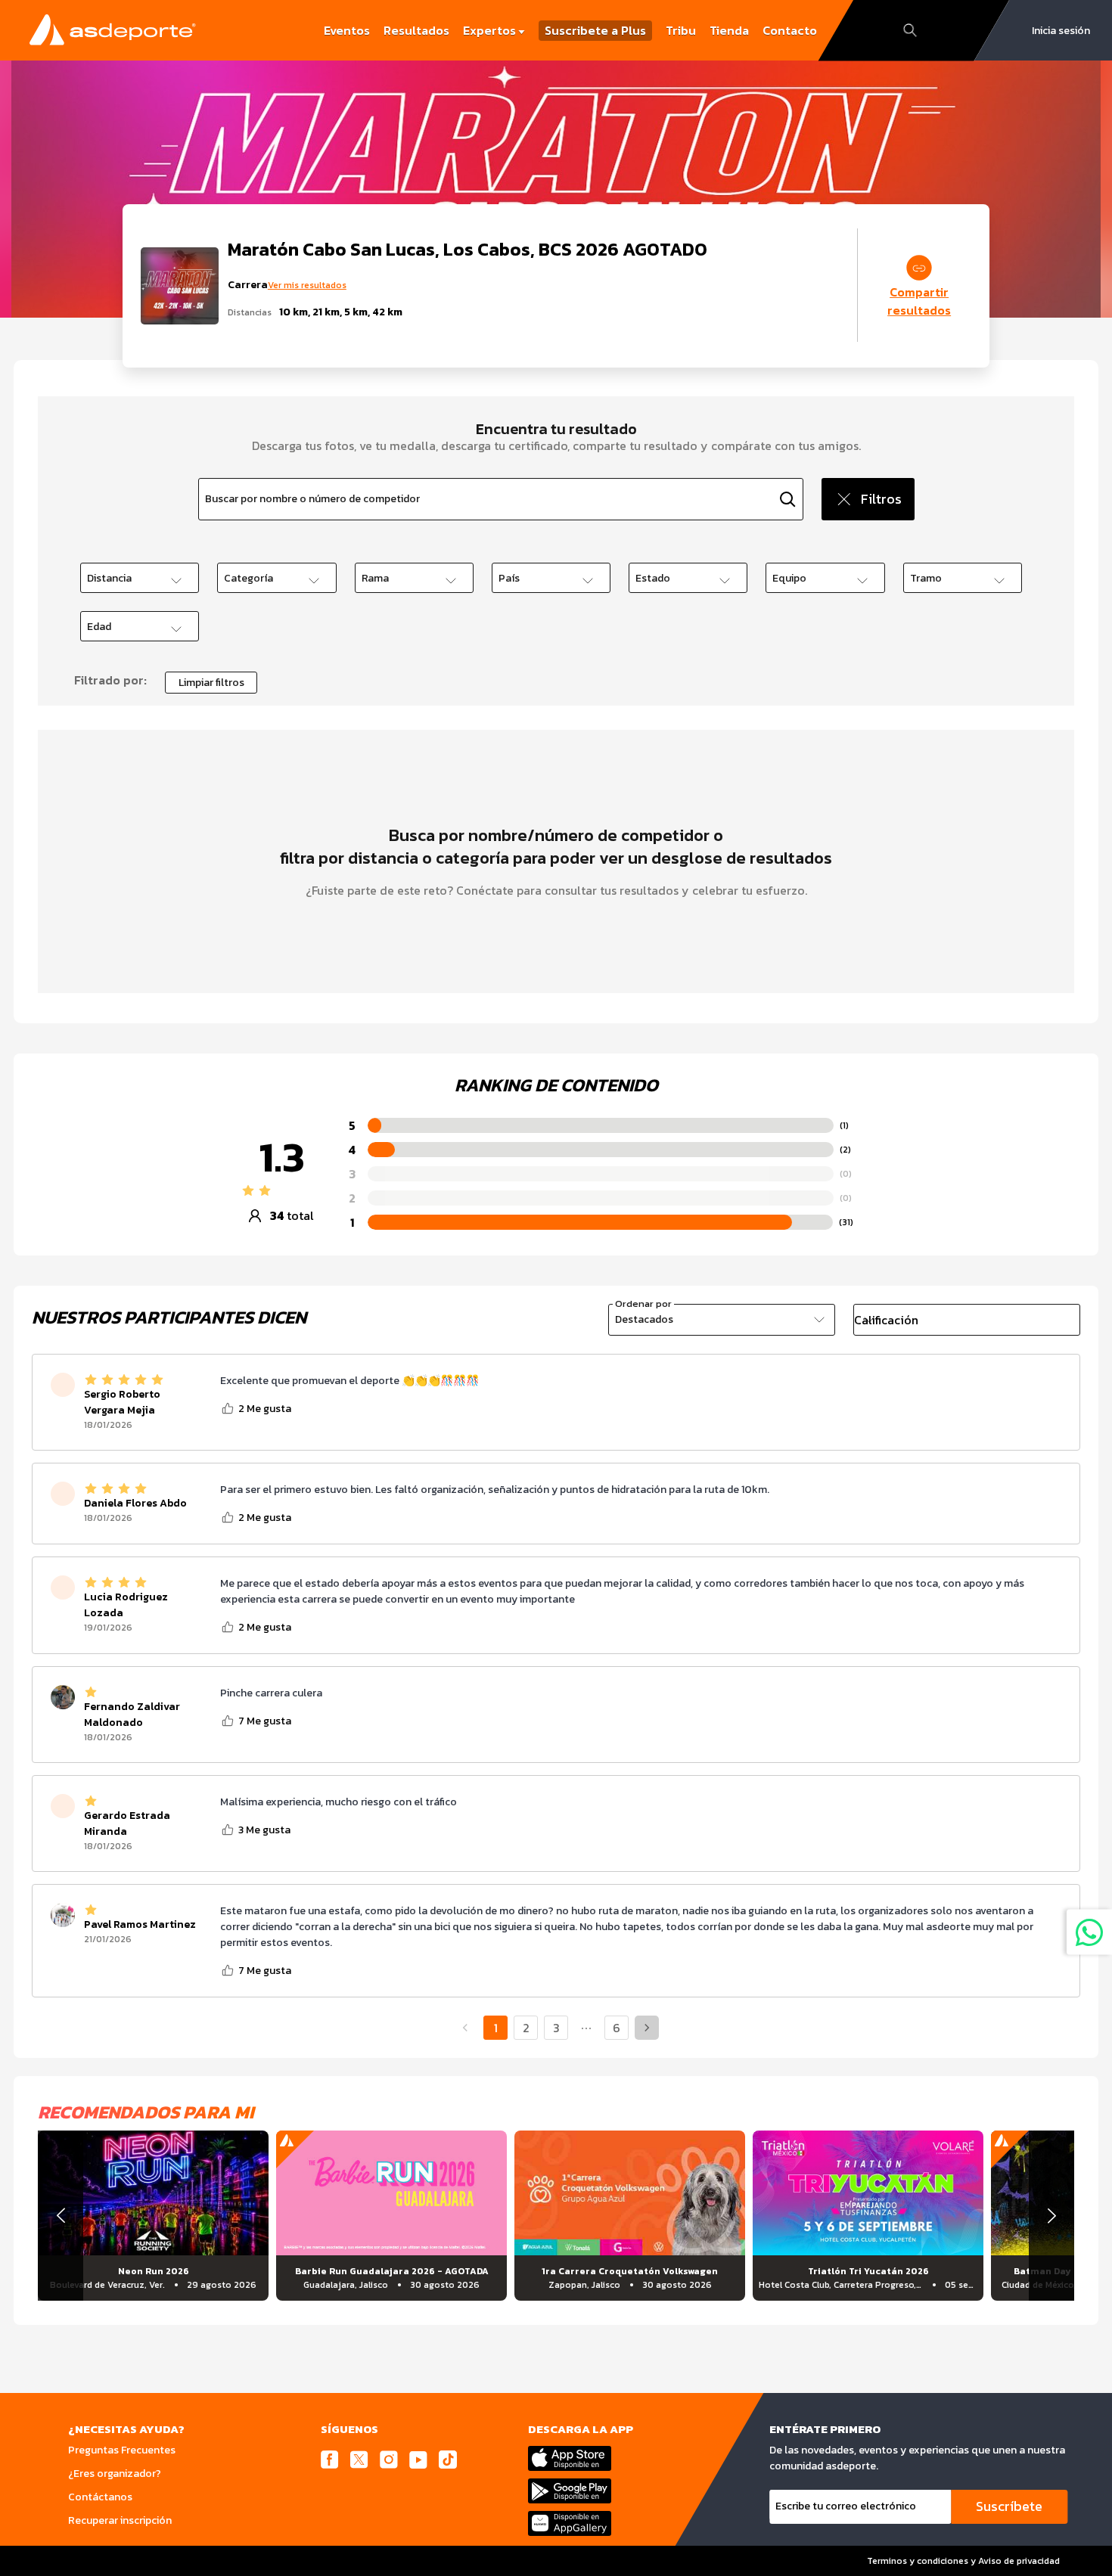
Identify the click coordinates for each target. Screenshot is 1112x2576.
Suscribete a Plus (595, 31)
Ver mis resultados (307, 285)
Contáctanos (100, 2497)
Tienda (729, 30)
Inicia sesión (1061, 31)
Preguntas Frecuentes (122, 2450)
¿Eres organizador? (115, 2474)
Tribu (681, 30)
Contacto (790, 30)
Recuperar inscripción (120, 2520)
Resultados (416, 30)
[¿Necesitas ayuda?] (1089, 1932)
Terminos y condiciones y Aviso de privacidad (963, 2561)
